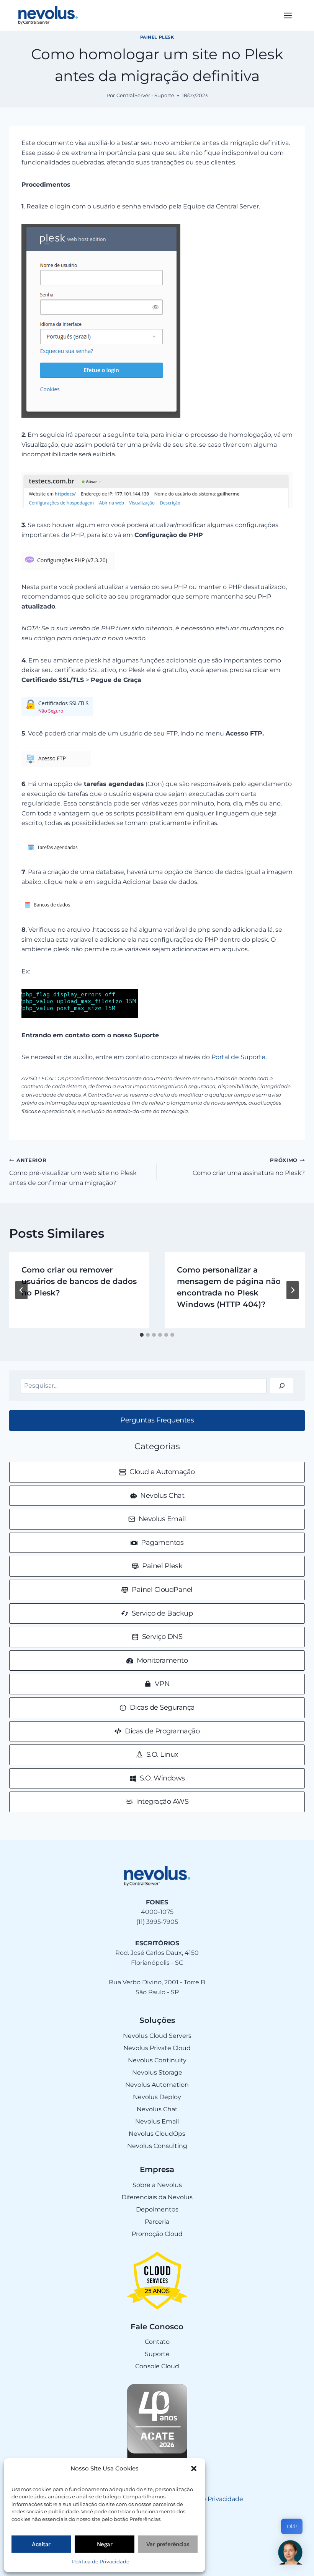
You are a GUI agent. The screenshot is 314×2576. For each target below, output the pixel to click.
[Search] (282, 1386)
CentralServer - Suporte (145, 95)
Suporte (157, 2354)
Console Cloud (157, 2366)
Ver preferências (168, 2544)
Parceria (157, 2222)
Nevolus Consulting (157, 2146)
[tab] (142, 1335)
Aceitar (41, 2544)
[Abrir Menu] (288, 15)
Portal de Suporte (238, 1057)
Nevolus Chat (157, 2109)
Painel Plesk (157, 37)
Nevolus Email (157, 2121)
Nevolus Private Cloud (157, 2048)
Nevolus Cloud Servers (157, 2036)
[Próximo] (293, 1290)
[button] (194, 2469)
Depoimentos (157, 2209)
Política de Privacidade (101, 2561)
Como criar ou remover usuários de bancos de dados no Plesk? (79, 1281)
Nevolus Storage (157, 2072)
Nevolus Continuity (157, 2060)
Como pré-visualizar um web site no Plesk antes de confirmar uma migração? (73, 1172)
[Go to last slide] (21, 1290)
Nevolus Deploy (157, 2097)
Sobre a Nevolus (157, 2185)
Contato (157, 2342)
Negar (105, 2544)
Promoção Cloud (157, 2234)
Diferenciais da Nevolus (157, 2197)
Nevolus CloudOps (157, 2134)
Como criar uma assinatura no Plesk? (249, 1167)
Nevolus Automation (157, 2085)
